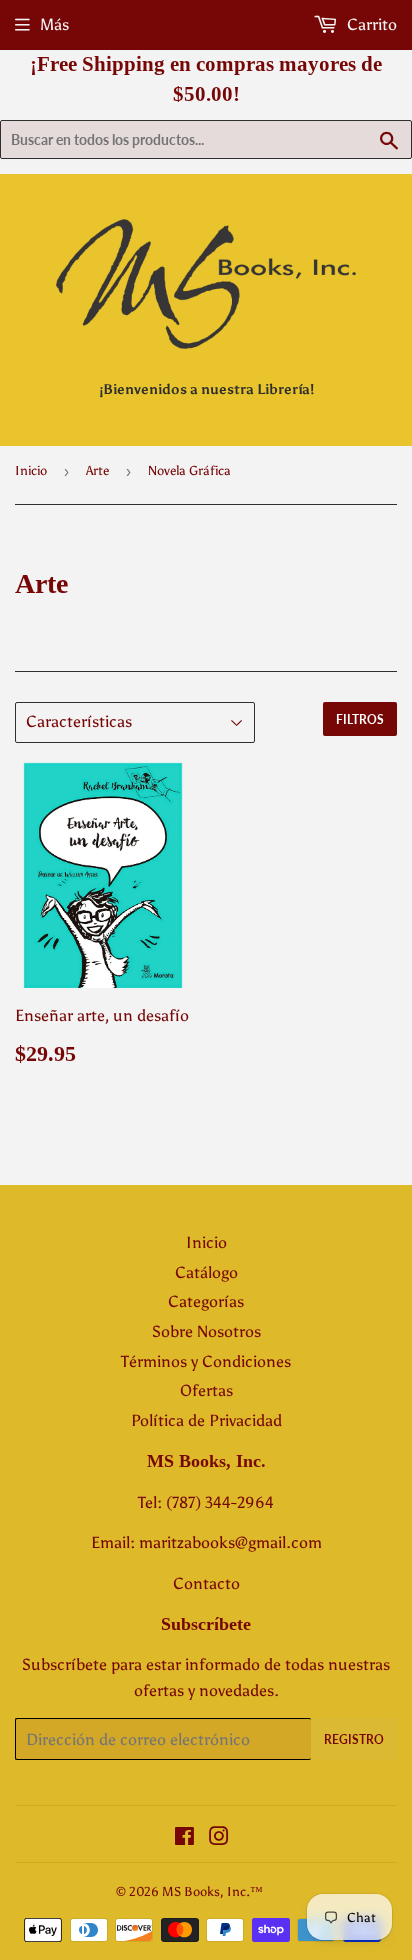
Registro (354, 1739)
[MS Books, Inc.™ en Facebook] (184, 1838)
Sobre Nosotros (206, 1331)
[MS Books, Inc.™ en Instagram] (219, 1838)
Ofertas (206, 1390)
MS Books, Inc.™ (212, 1891)
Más (54, 24)
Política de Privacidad (206, 1420)
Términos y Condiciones (206, 1361)
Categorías (206, 1301)
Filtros (360, 719)
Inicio (31, 470)
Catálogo (206, 1272)
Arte (97, 470)
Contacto (206, 1583)
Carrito (370, 24)
